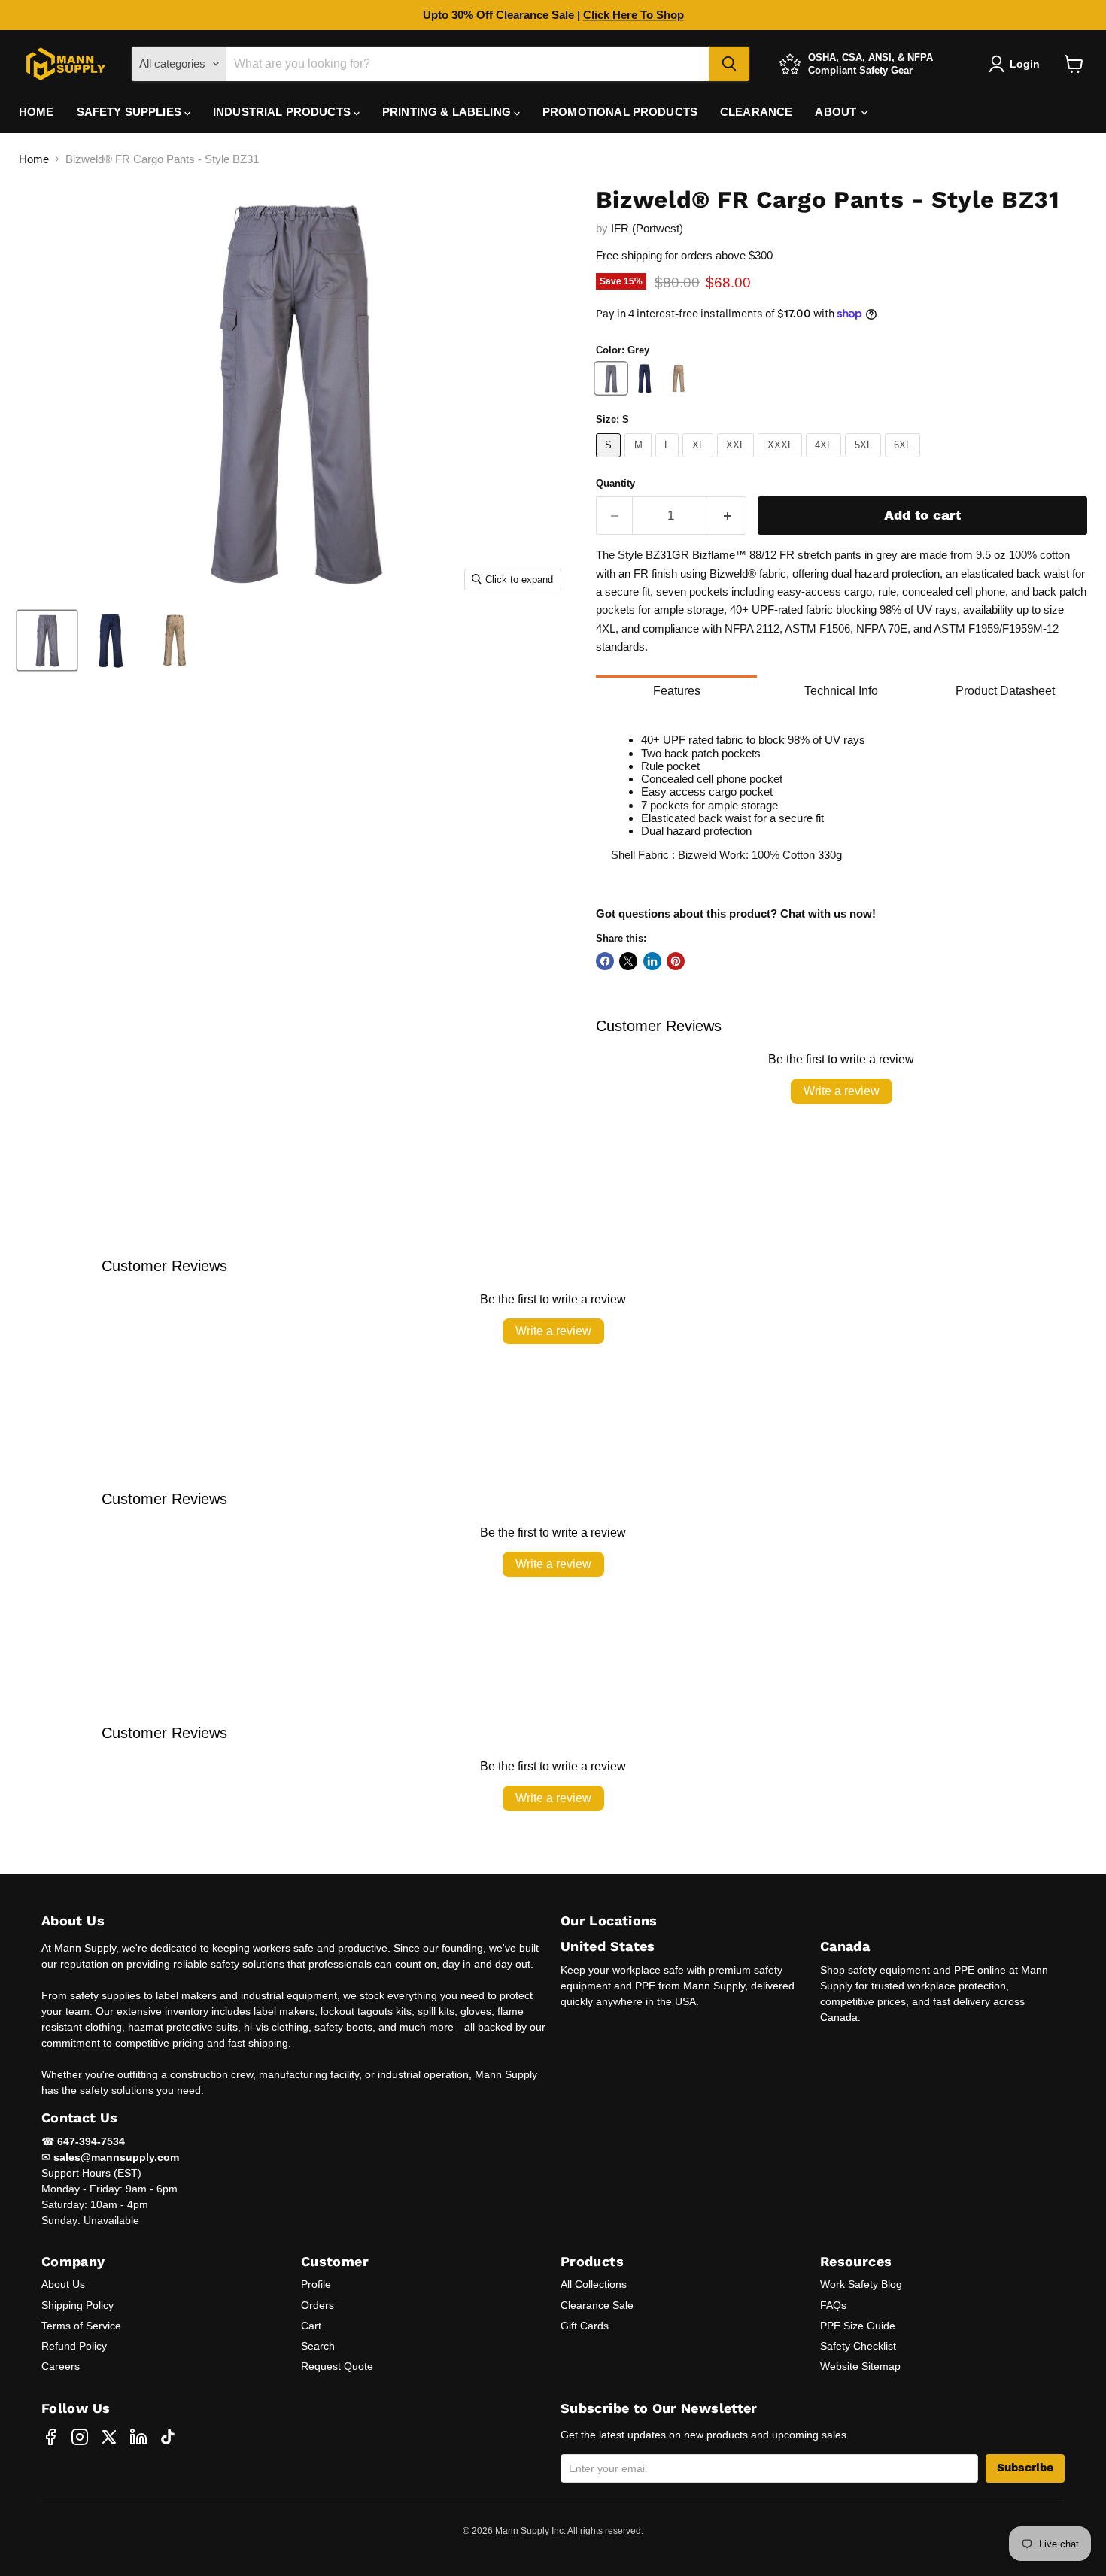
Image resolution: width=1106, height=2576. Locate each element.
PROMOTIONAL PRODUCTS (620, 112)
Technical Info (841, 691)
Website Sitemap (860, 2366)
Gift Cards (585, 2326)
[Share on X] (628, 961)
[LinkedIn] (138, 2437)
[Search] (729, 64)
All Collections (594, 2284)
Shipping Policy (77, 2305)
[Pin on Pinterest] (676, 961)
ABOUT (837, 112)
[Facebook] (50, 2437)
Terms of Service (81, 2326)
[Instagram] (80, 2437)
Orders (318, 2305)
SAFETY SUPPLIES (131, 112)
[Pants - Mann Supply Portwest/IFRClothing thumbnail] (175, 640)
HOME (36, 112)
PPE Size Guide (858, 2326)
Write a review (842, 1091)
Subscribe (1025, 2468)
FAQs (833, 2305)
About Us (63, 2284)
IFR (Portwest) (647, 228)
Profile (316, 2284)
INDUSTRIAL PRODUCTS (283, 112)
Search (318, 2346)
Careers (61, 2366)
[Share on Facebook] (605, 961)
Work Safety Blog (861, 2284)
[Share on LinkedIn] (652, 961)
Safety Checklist (858, 2346)
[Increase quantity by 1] (728, 516)
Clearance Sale (597, 2305)
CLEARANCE (756, 112)
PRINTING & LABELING (448, 112)
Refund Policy (74, 2346)
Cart (311, 2326)
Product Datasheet (1005, 691)
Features (677, 691)
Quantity (615, 483)
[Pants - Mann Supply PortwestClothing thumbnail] (47, 640)
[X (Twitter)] (109, 2437)
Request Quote (337, 2366)
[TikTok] (168, 2437)
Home (34, 159)
